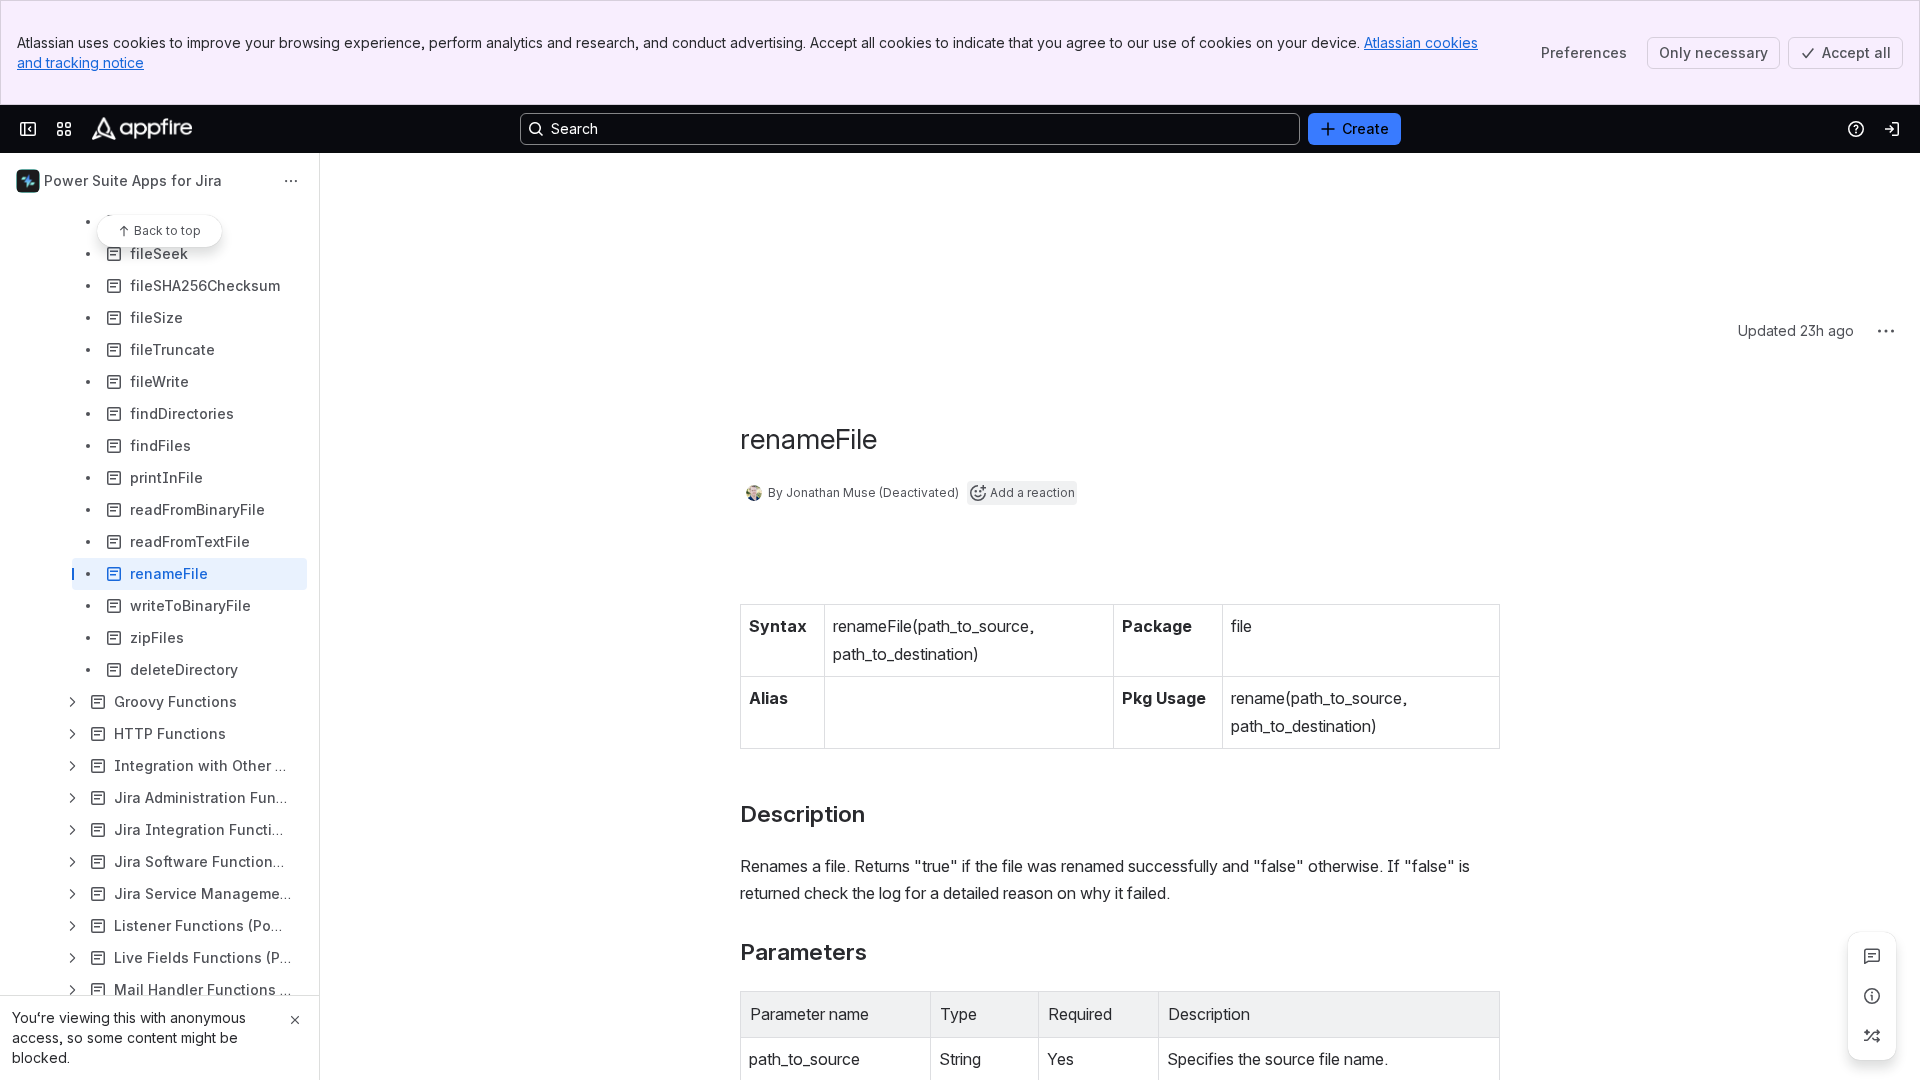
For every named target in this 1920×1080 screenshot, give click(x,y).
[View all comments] (1872, 956)
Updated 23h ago (1796, 180)
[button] (910, 862)
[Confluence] (142, 129)
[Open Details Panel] (1872, 996)
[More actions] (291, 181)
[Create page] (1872, 1036)
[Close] (295, 1020)
